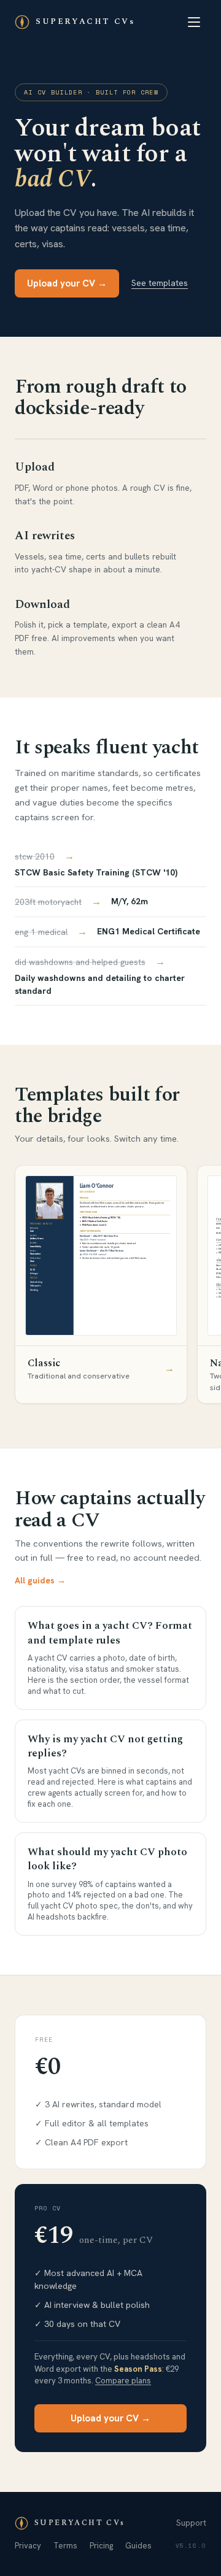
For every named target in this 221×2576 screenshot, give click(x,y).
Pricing (101, 2546)
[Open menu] (194, 22)
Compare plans (123, 2381)
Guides (138, 2546)
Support (191, 2523)
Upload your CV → (67, 283)
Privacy (28, 2546)
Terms (65, 2546)
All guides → (40, 1580)
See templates (160, 283)
